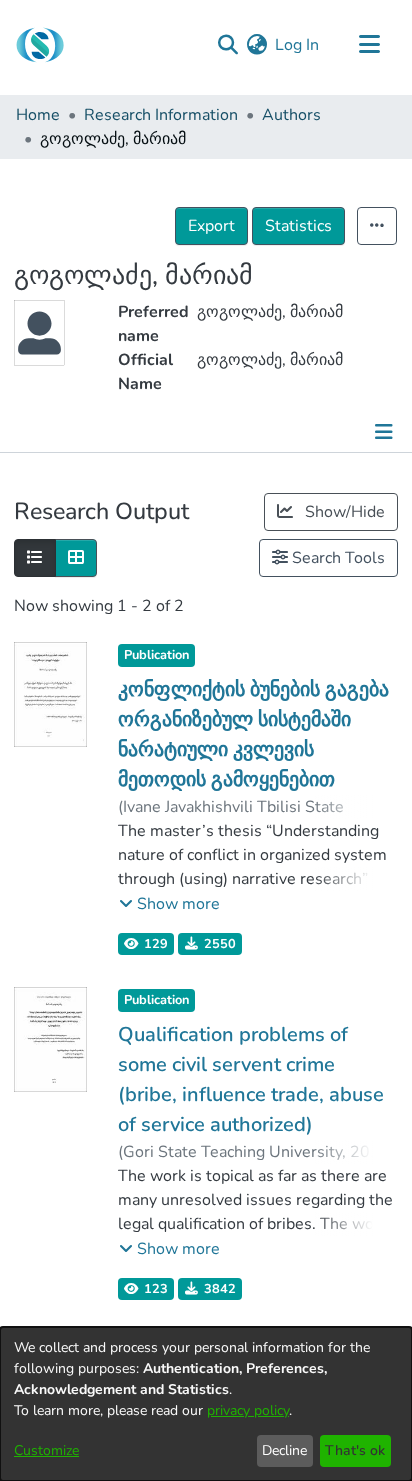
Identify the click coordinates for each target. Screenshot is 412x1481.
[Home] (40, 45)
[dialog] (206, 1404)
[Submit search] (227, 45)
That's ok (355, 1450)
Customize (46, 1450)
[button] (169, 904)
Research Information (161, 115)
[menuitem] (256, 45)
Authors (291, 115)
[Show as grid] (76, 558)
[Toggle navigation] (369, 45)
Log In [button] (298, 45)
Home (38, 115)
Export (211, 226)
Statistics (298, 226)
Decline (284, 1450)
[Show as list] (35, 558)
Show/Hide (343, 512)
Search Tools (336, 558)
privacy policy (248, 1410)
